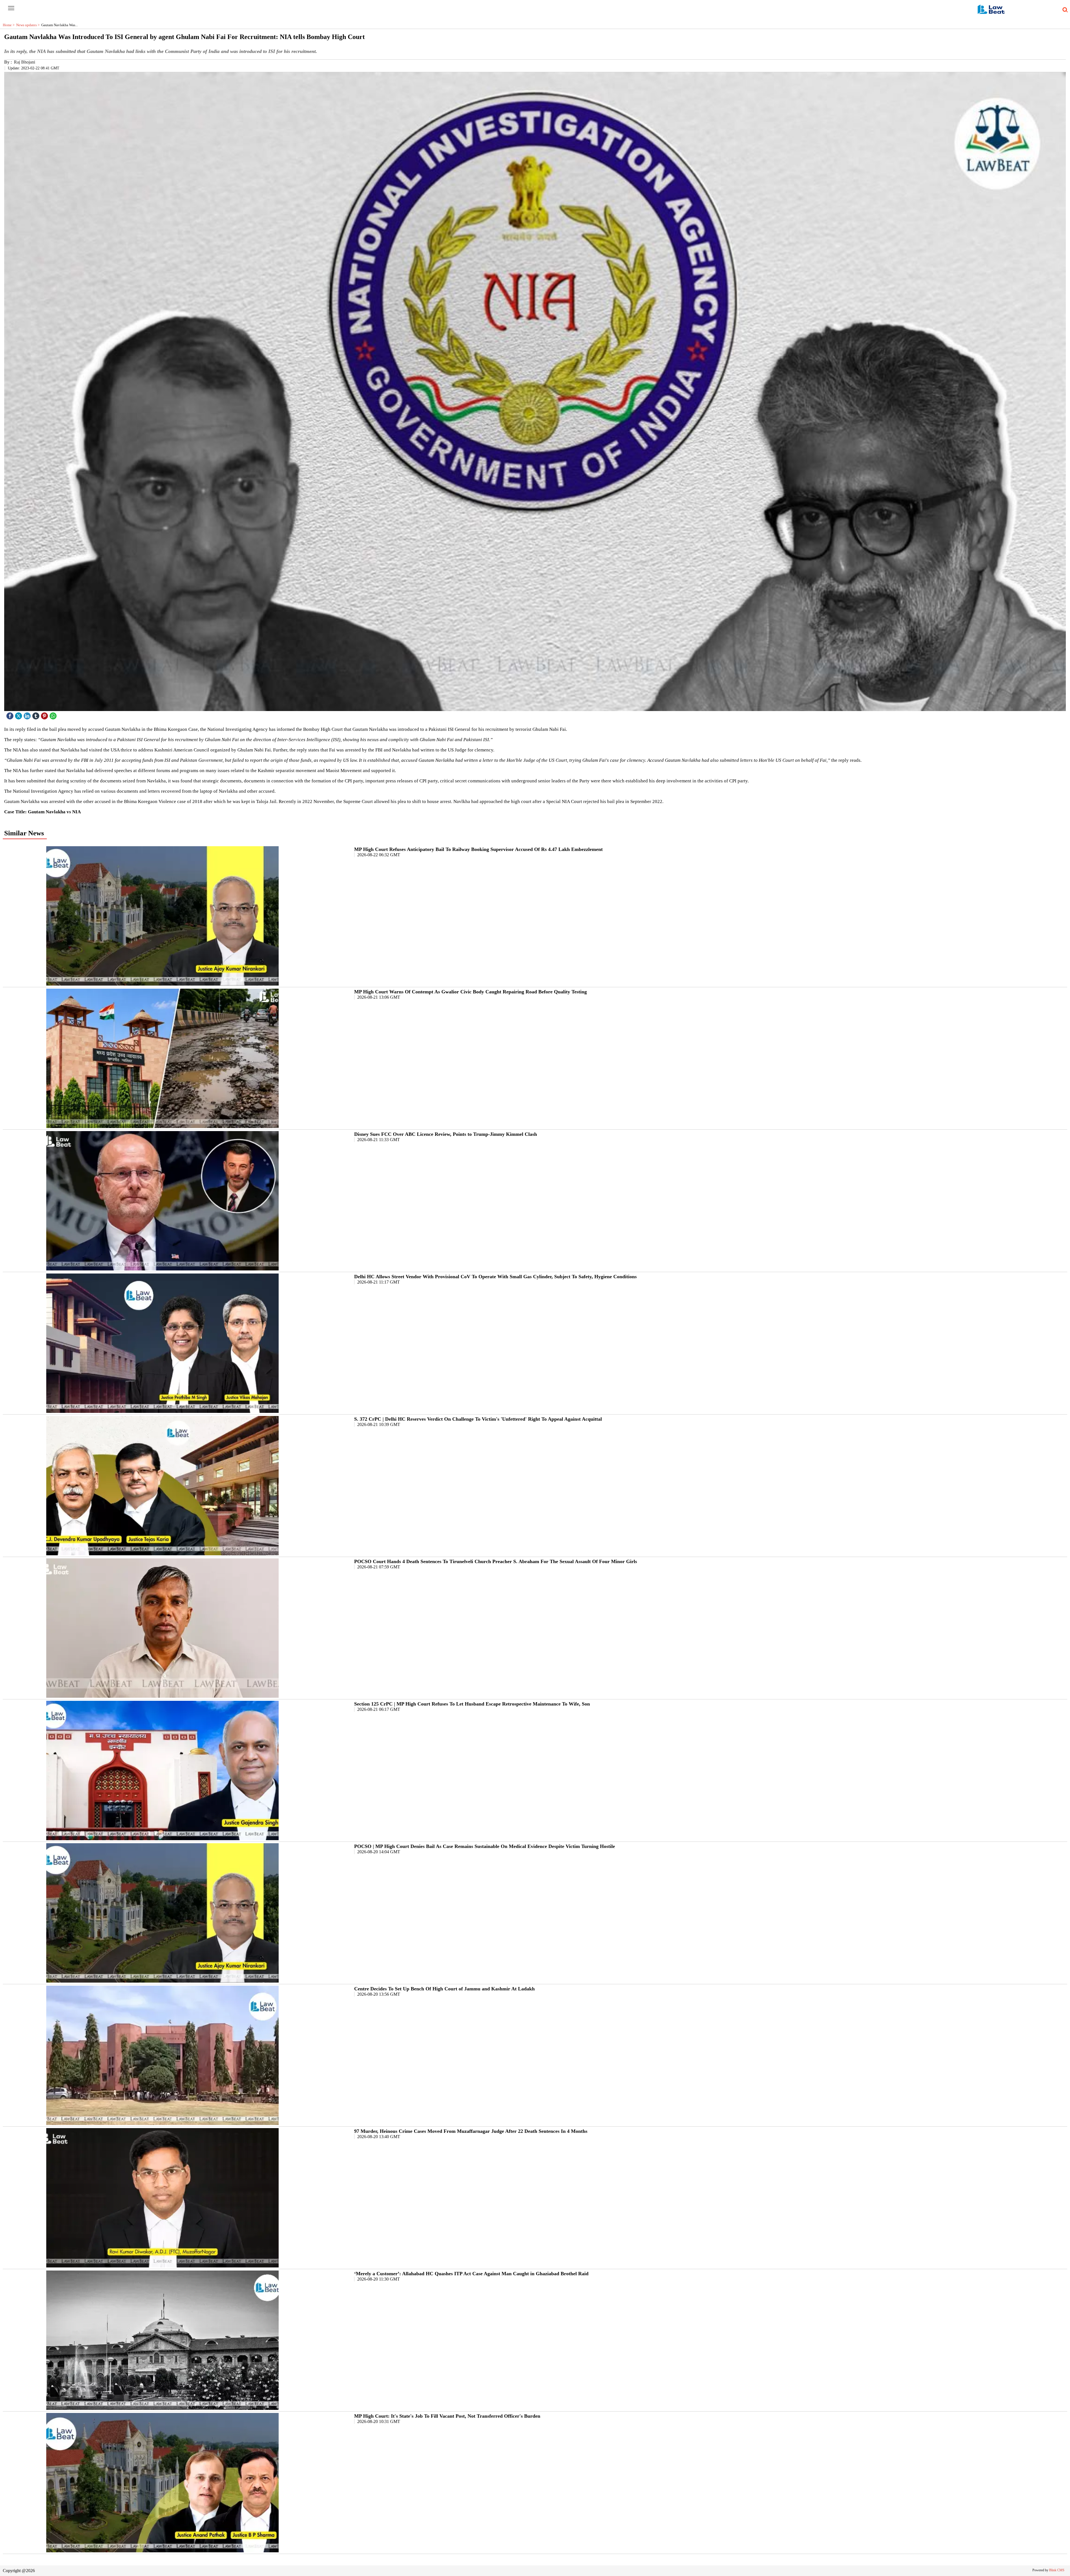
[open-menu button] (11, 8)
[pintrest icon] (45, 715)
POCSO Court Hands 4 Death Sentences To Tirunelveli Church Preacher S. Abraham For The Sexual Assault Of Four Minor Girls (496, 1561)
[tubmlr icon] (37, 715)
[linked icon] (28, 715)
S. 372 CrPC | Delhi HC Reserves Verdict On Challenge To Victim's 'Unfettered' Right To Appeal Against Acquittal (478, 1419)
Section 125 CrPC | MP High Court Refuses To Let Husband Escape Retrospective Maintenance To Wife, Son (472, 1704)
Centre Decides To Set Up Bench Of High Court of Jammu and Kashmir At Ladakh (444, 1989)
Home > (9, 25)
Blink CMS (1057, 2570)
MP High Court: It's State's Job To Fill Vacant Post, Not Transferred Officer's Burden (447, 2416)
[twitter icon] (19, 715)
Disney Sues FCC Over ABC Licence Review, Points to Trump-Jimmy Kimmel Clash (446, 1134)
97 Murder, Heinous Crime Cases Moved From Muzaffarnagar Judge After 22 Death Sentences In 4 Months (471, 2131)
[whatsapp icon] (54, 715)
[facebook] (11, 715)
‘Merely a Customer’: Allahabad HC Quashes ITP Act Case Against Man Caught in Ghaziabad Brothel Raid (471, 2274)
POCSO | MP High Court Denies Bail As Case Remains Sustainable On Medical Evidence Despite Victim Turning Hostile (485, 1846)
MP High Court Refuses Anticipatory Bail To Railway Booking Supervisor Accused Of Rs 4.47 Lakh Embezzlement (478, 849)
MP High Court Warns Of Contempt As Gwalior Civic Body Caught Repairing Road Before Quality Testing (470, 992)
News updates (29, 25)
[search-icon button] (1064, 10)
